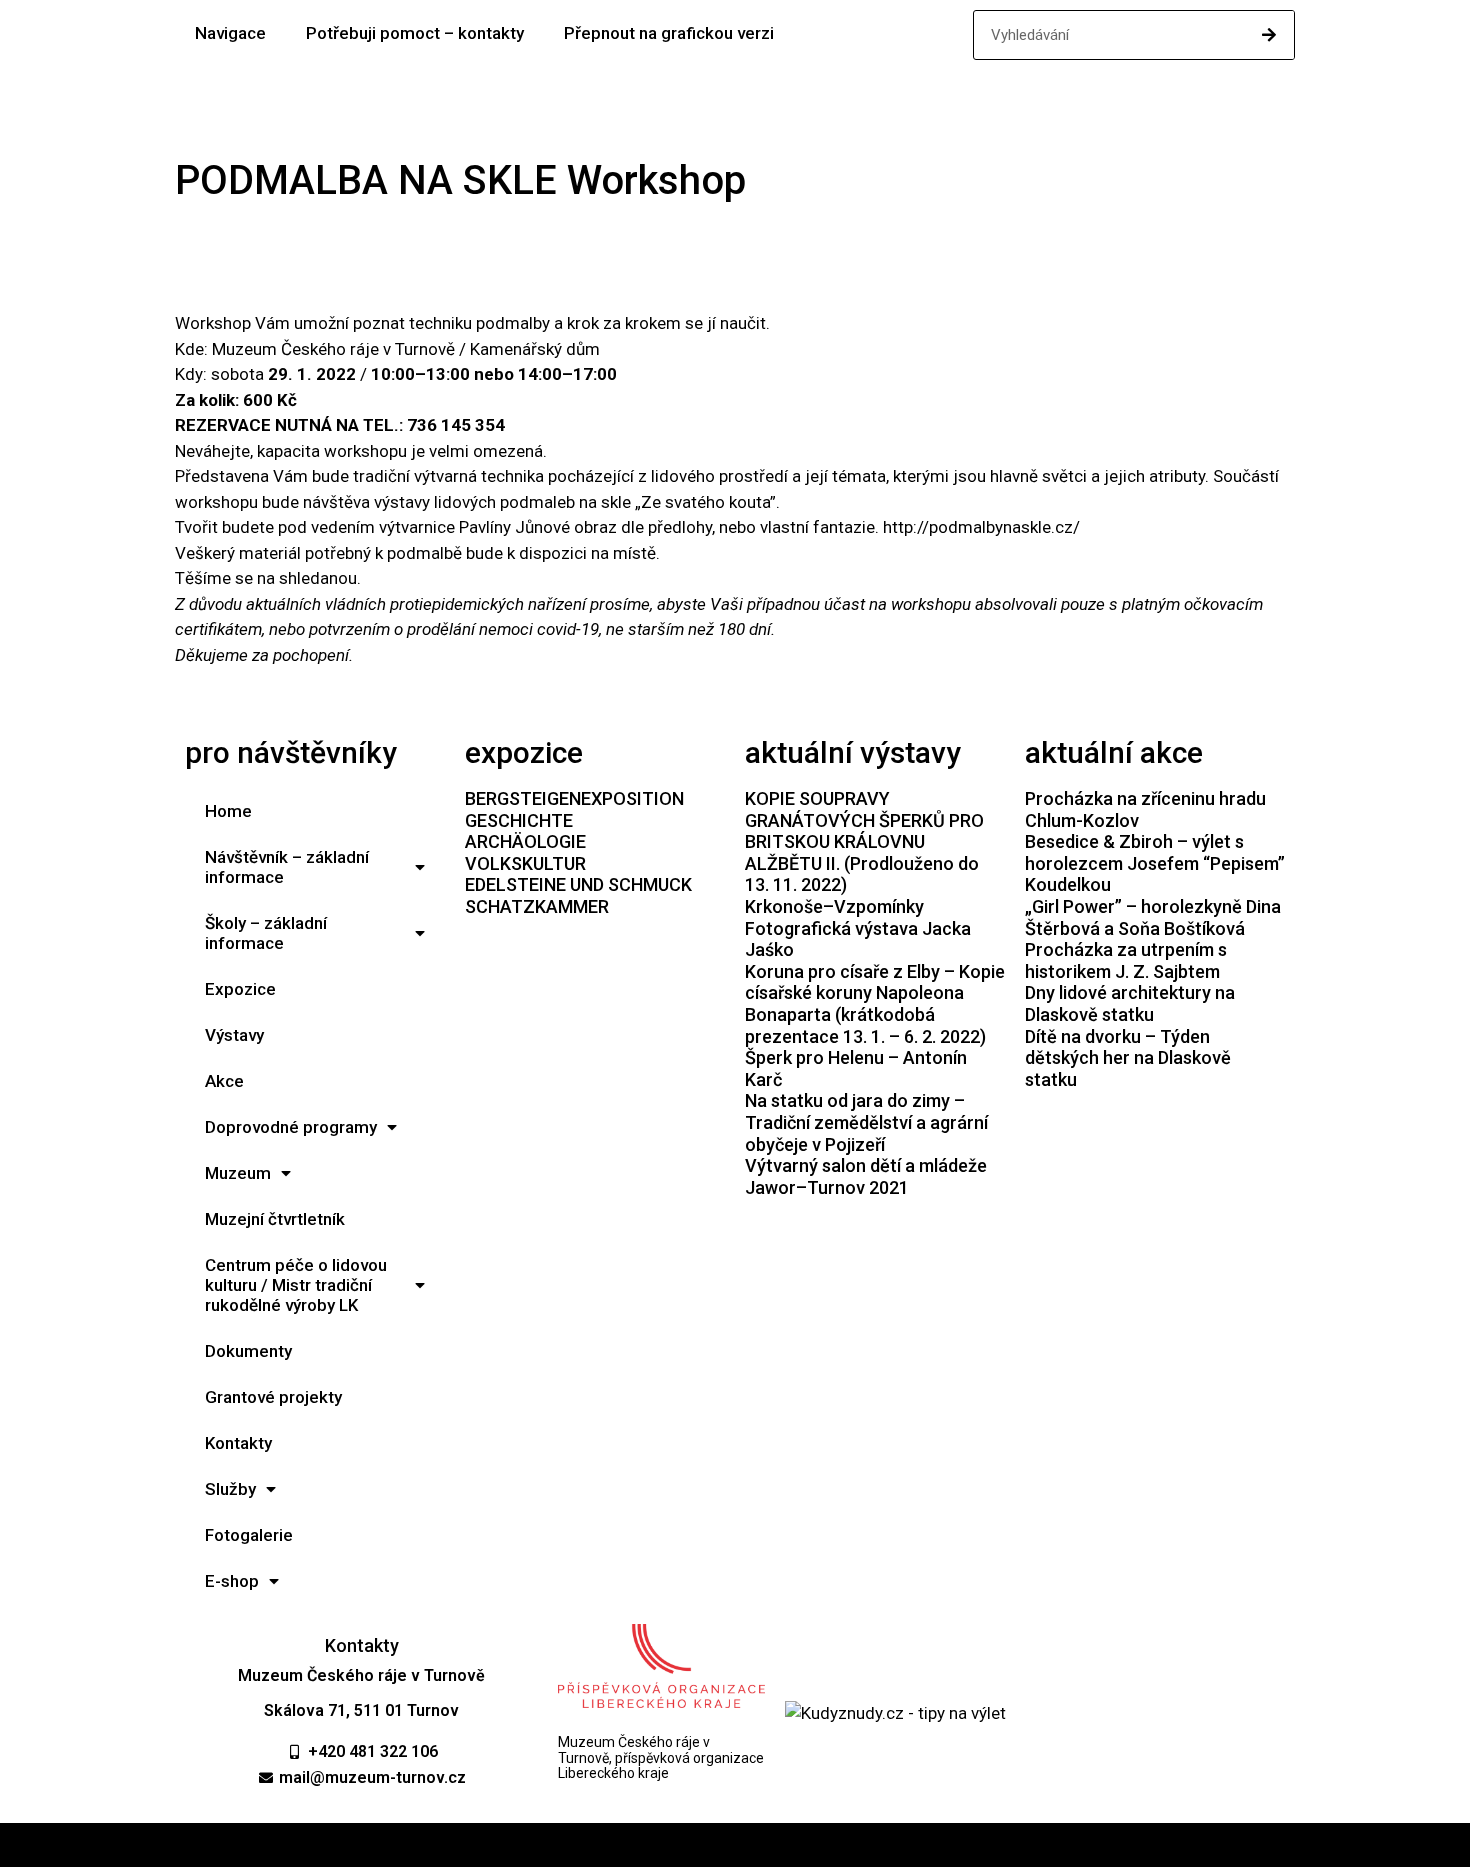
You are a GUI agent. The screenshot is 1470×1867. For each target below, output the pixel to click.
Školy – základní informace (266, 933)
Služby (230, 1489)
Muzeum (238, 1173)
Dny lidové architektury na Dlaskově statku (1130, 1003)
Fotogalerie (249, 1535)
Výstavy (234, 1035)
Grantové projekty (273, 1397)
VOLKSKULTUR (525, 863)
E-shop (232, 1581)
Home (228, 811)
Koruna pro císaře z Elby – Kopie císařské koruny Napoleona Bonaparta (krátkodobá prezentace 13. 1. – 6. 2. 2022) (875, 1004)
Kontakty (238, 1443)
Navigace (230, 33)
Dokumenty (248, 1351)
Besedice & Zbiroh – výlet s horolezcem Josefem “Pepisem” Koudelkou (1155, 863)
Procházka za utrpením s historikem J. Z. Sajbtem (1126, 960)
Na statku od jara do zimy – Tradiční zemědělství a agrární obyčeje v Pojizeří (866, 1122)
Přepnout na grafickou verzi (669, 33)
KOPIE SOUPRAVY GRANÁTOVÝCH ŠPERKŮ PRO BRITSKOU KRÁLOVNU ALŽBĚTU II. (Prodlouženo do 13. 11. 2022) (864, 841)
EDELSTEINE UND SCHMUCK (578, 884)
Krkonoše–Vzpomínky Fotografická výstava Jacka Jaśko (858, 928)
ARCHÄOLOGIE (525, 841)
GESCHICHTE (519, 820)
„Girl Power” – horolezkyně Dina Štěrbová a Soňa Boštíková (1153, 917)
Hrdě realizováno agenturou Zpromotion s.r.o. (735, 1845)
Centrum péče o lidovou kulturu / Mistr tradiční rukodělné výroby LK (296, 1285)
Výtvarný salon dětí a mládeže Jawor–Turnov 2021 (866, 1176)
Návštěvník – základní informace (287, 867)
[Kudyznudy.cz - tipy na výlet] (895, 1713)
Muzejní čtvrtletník (275, 1219)
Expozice (240, 989)
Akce (224, 1081)
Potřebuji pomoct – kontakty (415, 33)
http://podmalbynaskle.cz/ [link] (981, 527)
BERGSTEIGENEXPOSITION (574, 798)
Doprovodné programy (291, 1127)
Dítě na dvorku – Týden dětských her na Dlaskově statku (1128, 1058)
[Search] (1269, 35)
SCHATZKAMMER (537, 906)
